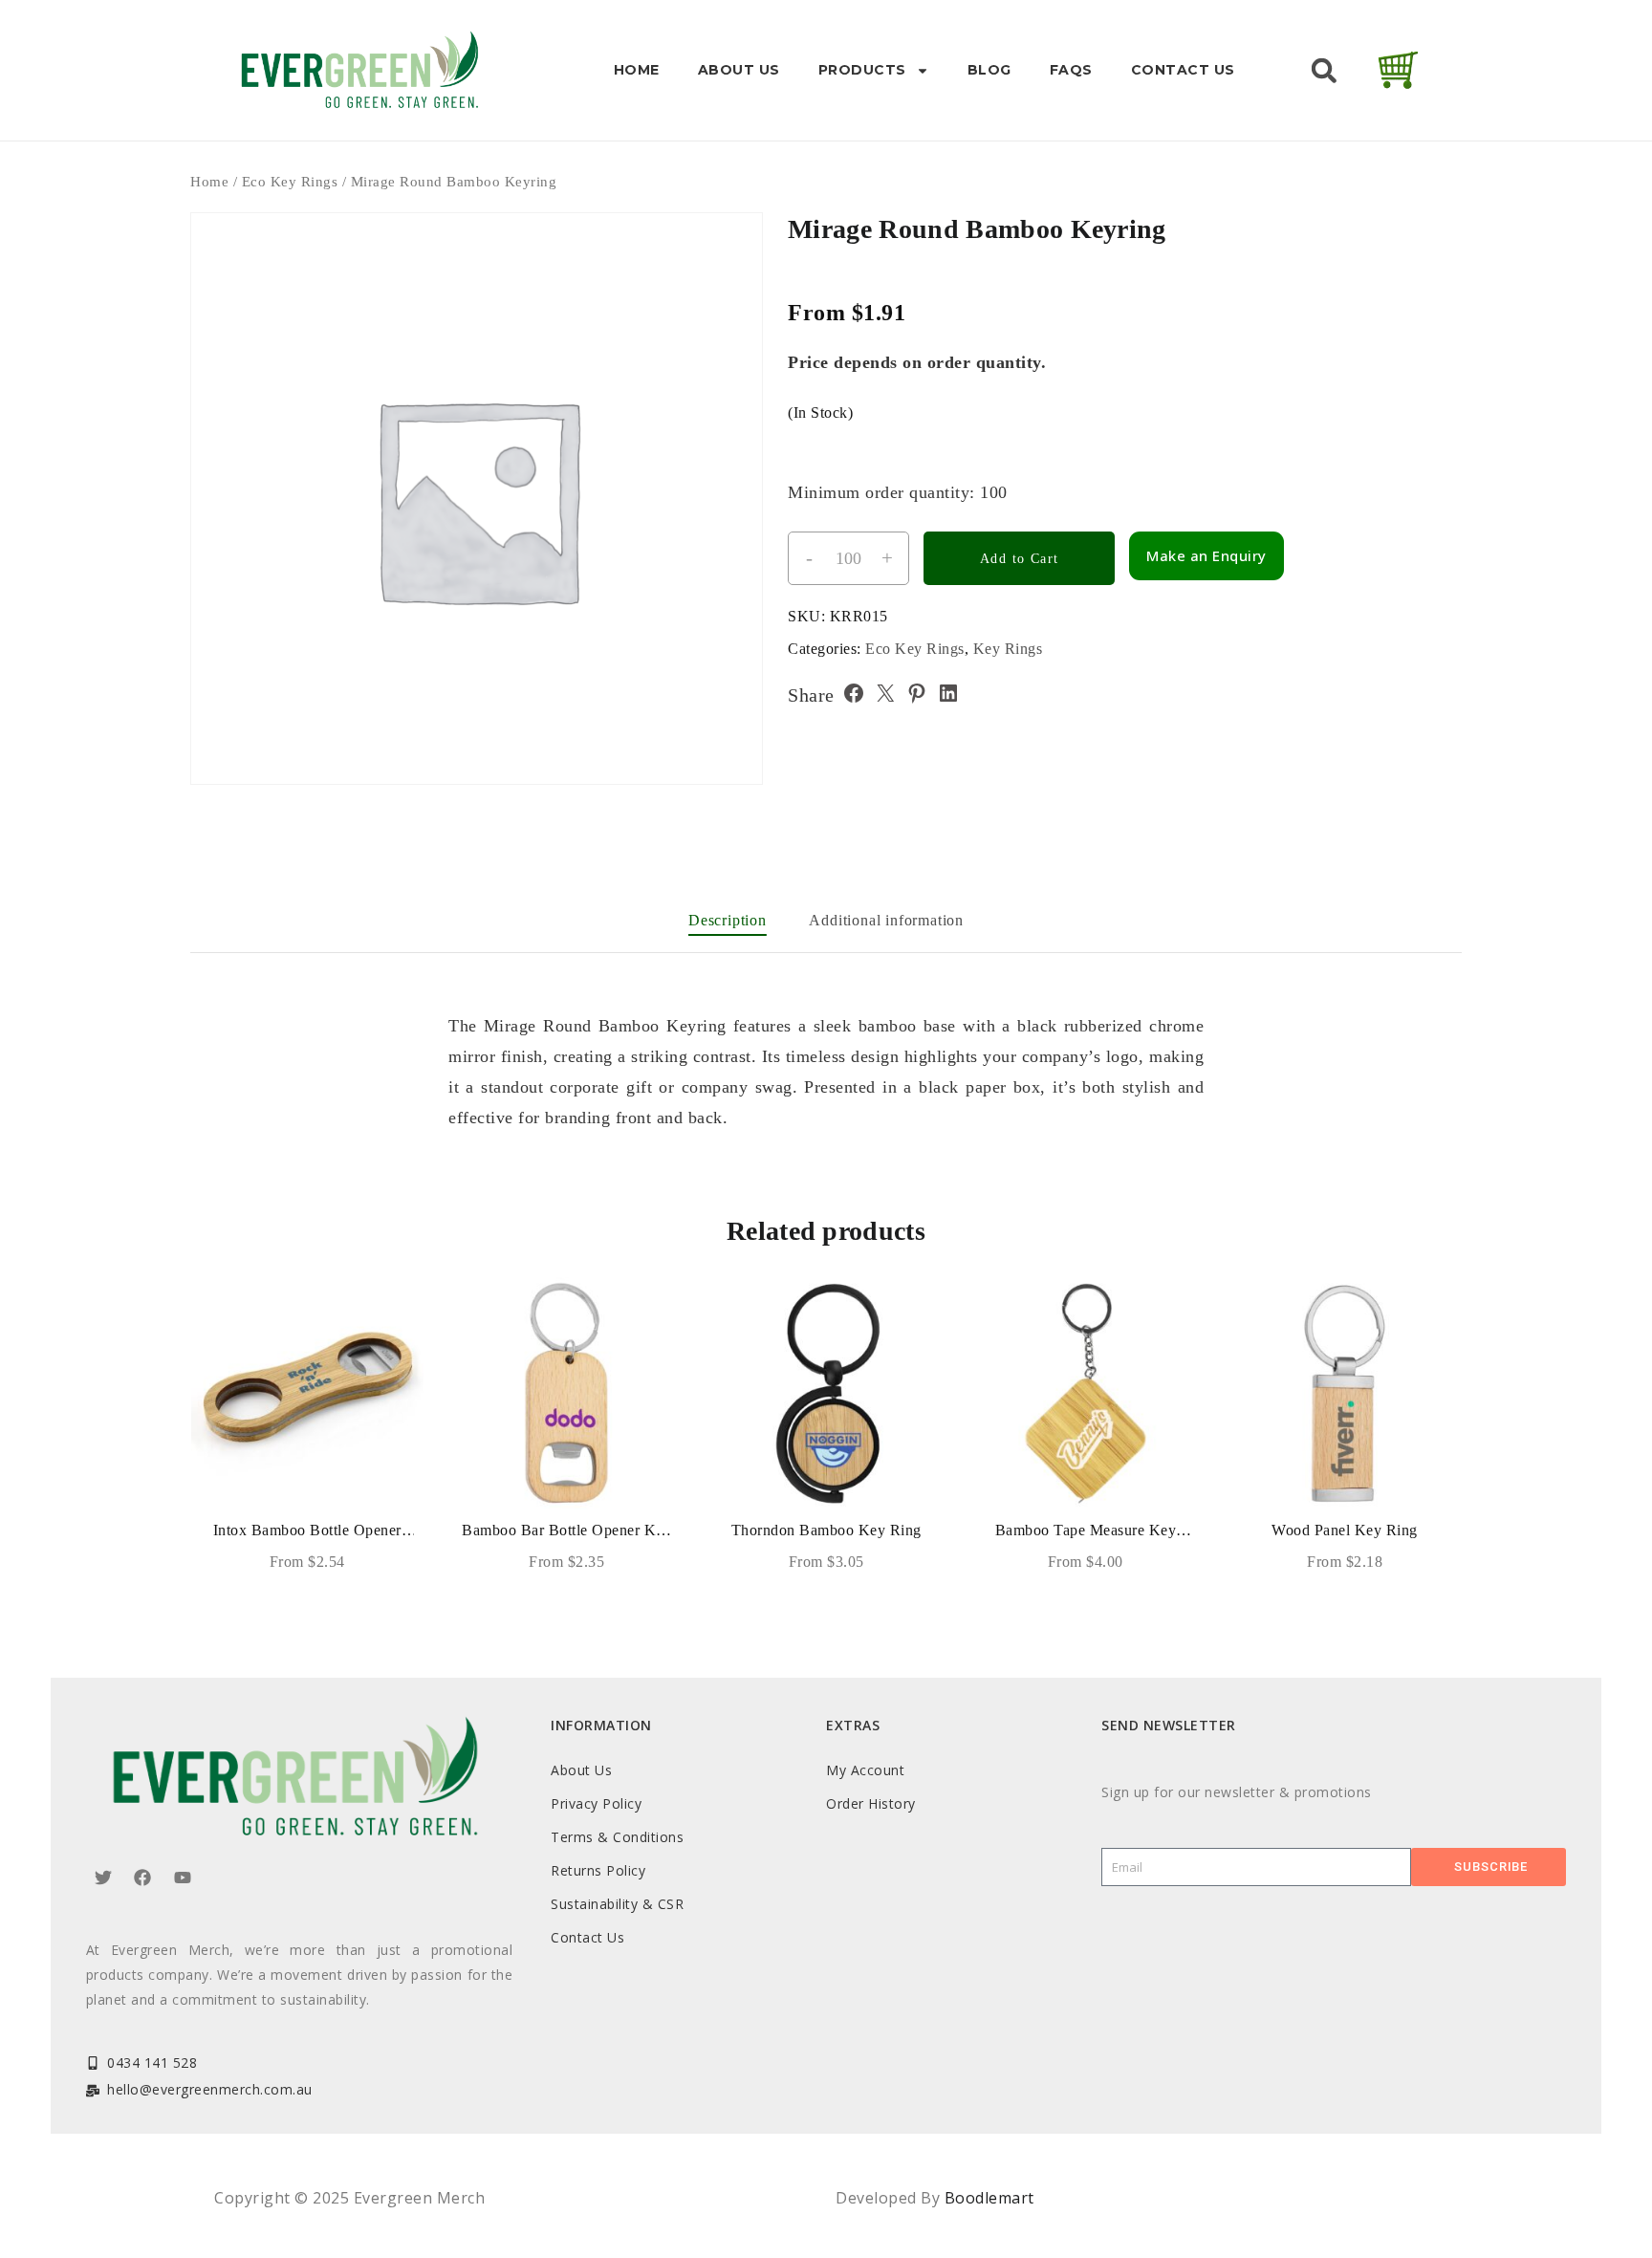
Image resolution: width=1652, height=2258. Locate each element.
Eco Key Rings (290, 182)
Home (637, 70)
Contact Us (1183, 70)
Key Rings (1008, 649)
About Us (739, 70)
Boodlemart (989, 2198)
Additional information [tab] (886, 920)
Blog (989, 70)
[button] (1324, 71)
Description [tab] (728, 920)
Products (862, 70)
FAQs (1071, 70)
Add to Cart (1019, 559)
